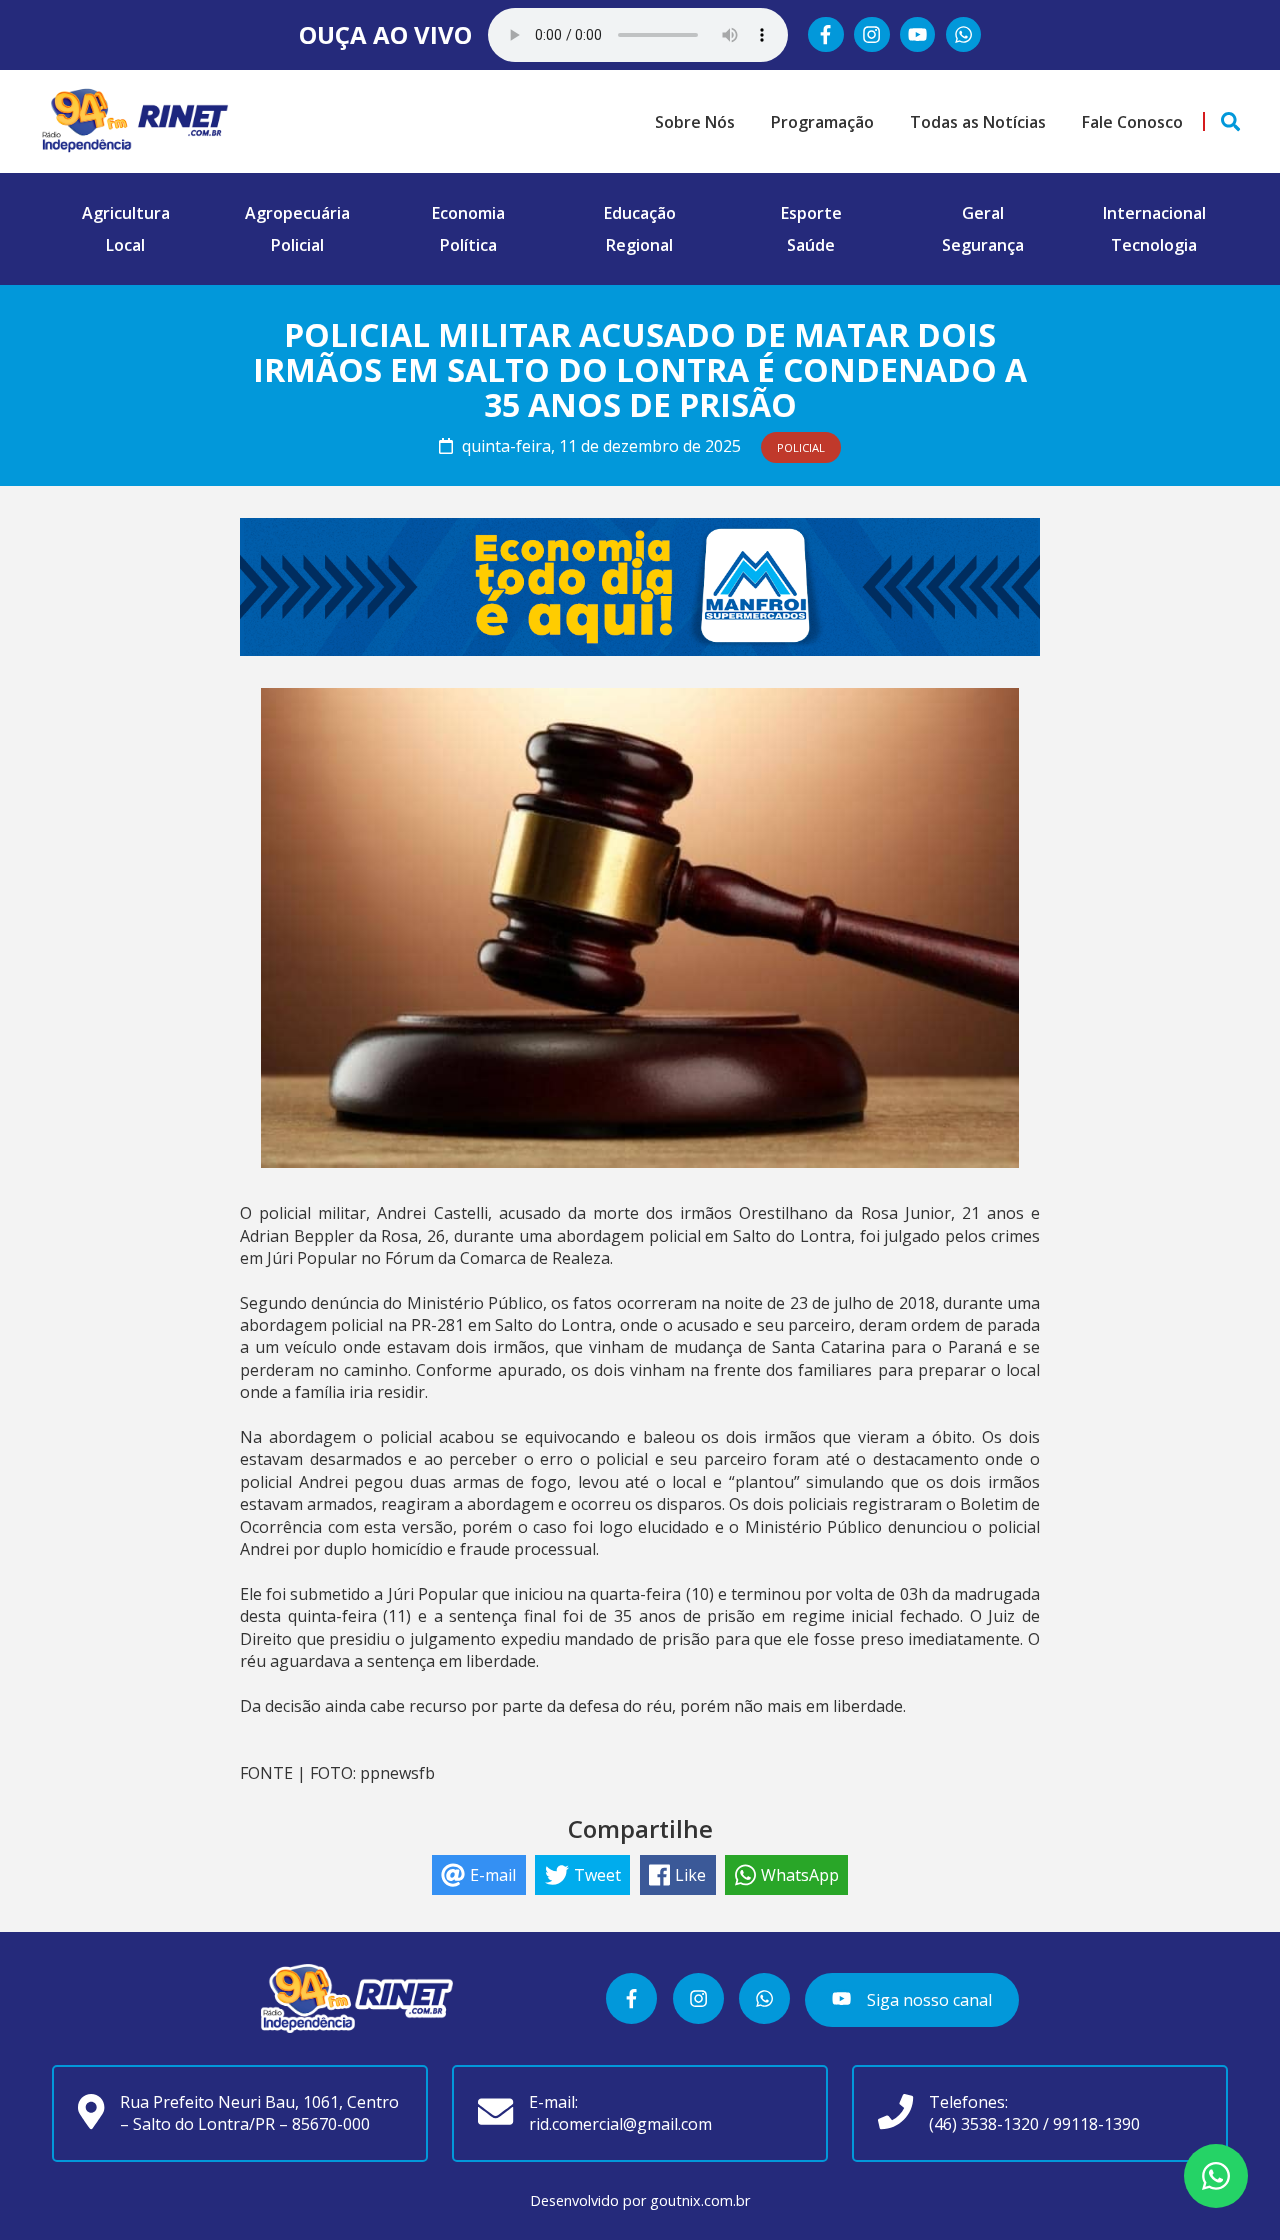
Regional (639, 245)
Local (125, 245)
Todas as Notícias (978, 122)
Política (468, 245)
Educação (640, 213)
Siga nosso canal (927, 2000)
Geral (983, 213)
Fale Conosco (1132, 122)
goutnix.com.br (700, 2200)
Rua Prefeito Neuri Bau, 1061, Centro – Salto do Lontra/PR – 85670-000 (259, 2113)
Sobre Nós (695, 122)
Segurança (983, 245)
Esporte (811, 213)
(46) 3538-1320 (984, 2124)
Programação (822, 122)
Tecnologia (1154, 245)
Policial (297, 245)
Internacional (1154, 213)
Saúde (811, 245)
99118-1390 (1096, 2124)
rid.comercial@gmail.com (620, 2124)
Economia (468, 213)
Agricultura (126, 213)
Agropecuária (297, 213)
